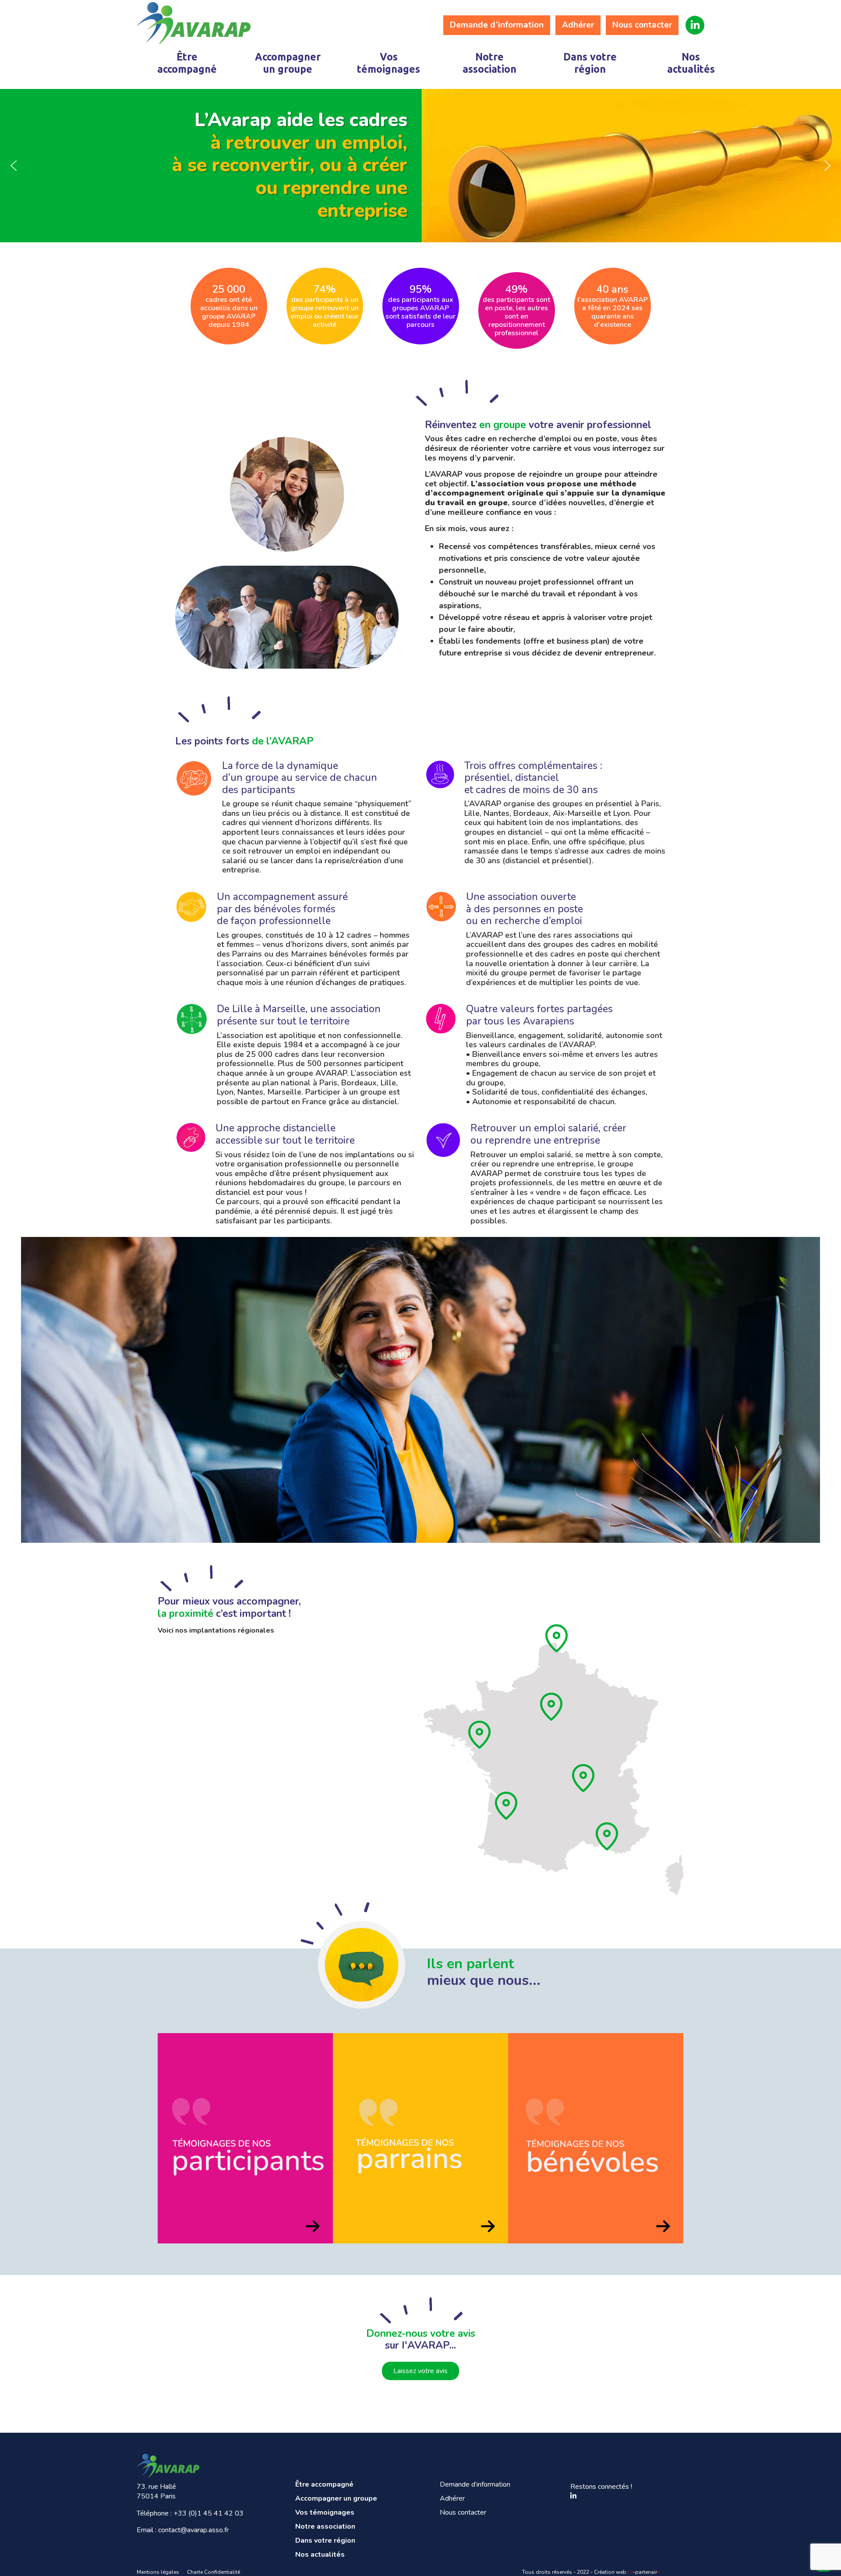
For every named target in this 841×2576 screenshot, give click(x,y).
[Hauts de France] (557, 1638)
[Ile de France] (552, 1707)
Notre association (489, 63)
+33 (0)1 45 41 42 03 (208, 2513)
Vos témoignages (389, 63)
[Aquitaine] (507, 1806)
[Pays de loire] (480, 1735)
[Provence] (608, 1836)
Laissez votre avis (420, 2371)
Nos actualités (691, 63)
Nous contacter (642, 25)
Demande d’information (497, 25)
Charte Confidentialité (214, 2572)
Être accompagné (187, 63)
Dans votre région (590, 63)
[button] (14, 166)
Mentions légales (158, 2572)
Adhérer (578, 25)
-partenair (645, 2572)
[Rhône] (584, 1778)
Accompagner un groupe (288, 63)
